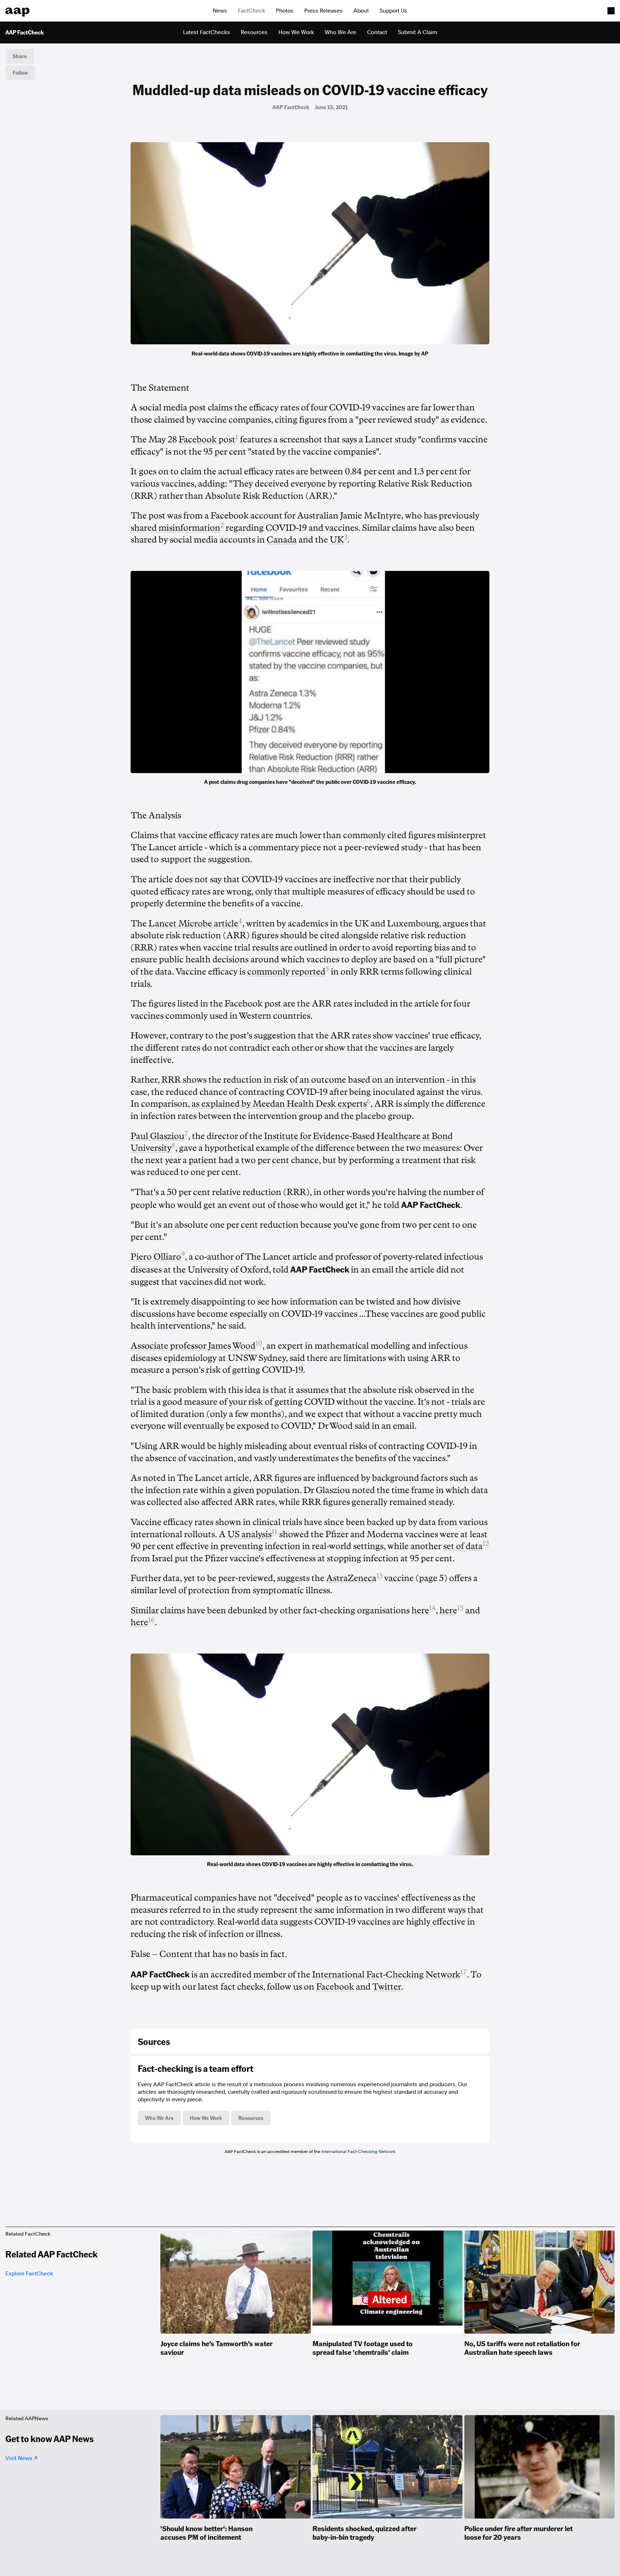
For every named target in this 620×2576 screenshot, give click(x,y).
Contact (377, 32)
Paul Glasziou (158, 1136)
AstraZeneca (351, 1578)
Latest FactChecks (206, 32)
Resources (254, 32)
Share (20, 56)
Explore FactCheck (29, 2274)
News (220, 11)
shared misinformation (175, 528)
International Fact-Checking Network (358, 2152)
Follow (20, 73)
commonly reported (286, 972)
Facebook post (207, 440)
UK (337, 540)
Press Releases (323, 11)
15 (460, 1608)
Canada (282, 540)
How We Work (296, 32)
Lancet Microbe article (193, 924)
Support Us (393, 11)
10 (259, 1343)
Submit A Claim (418, 32)
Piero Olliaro (156, 1257)
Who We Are (340, 32)
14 (432, 1608)
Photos (285, 11)
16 (151, 1620)
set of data (463, 1546)
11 (274, 1532)
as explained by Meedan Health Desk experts (279, 1104)
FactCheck (252, 11)
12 (486, 1544)
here (420, 1610)
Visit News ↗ (21, 2458)
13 (379, 1576)
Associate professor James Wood (193, 1346)
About (361, 11)
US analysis (250, 1534)
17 (464, 1972)
